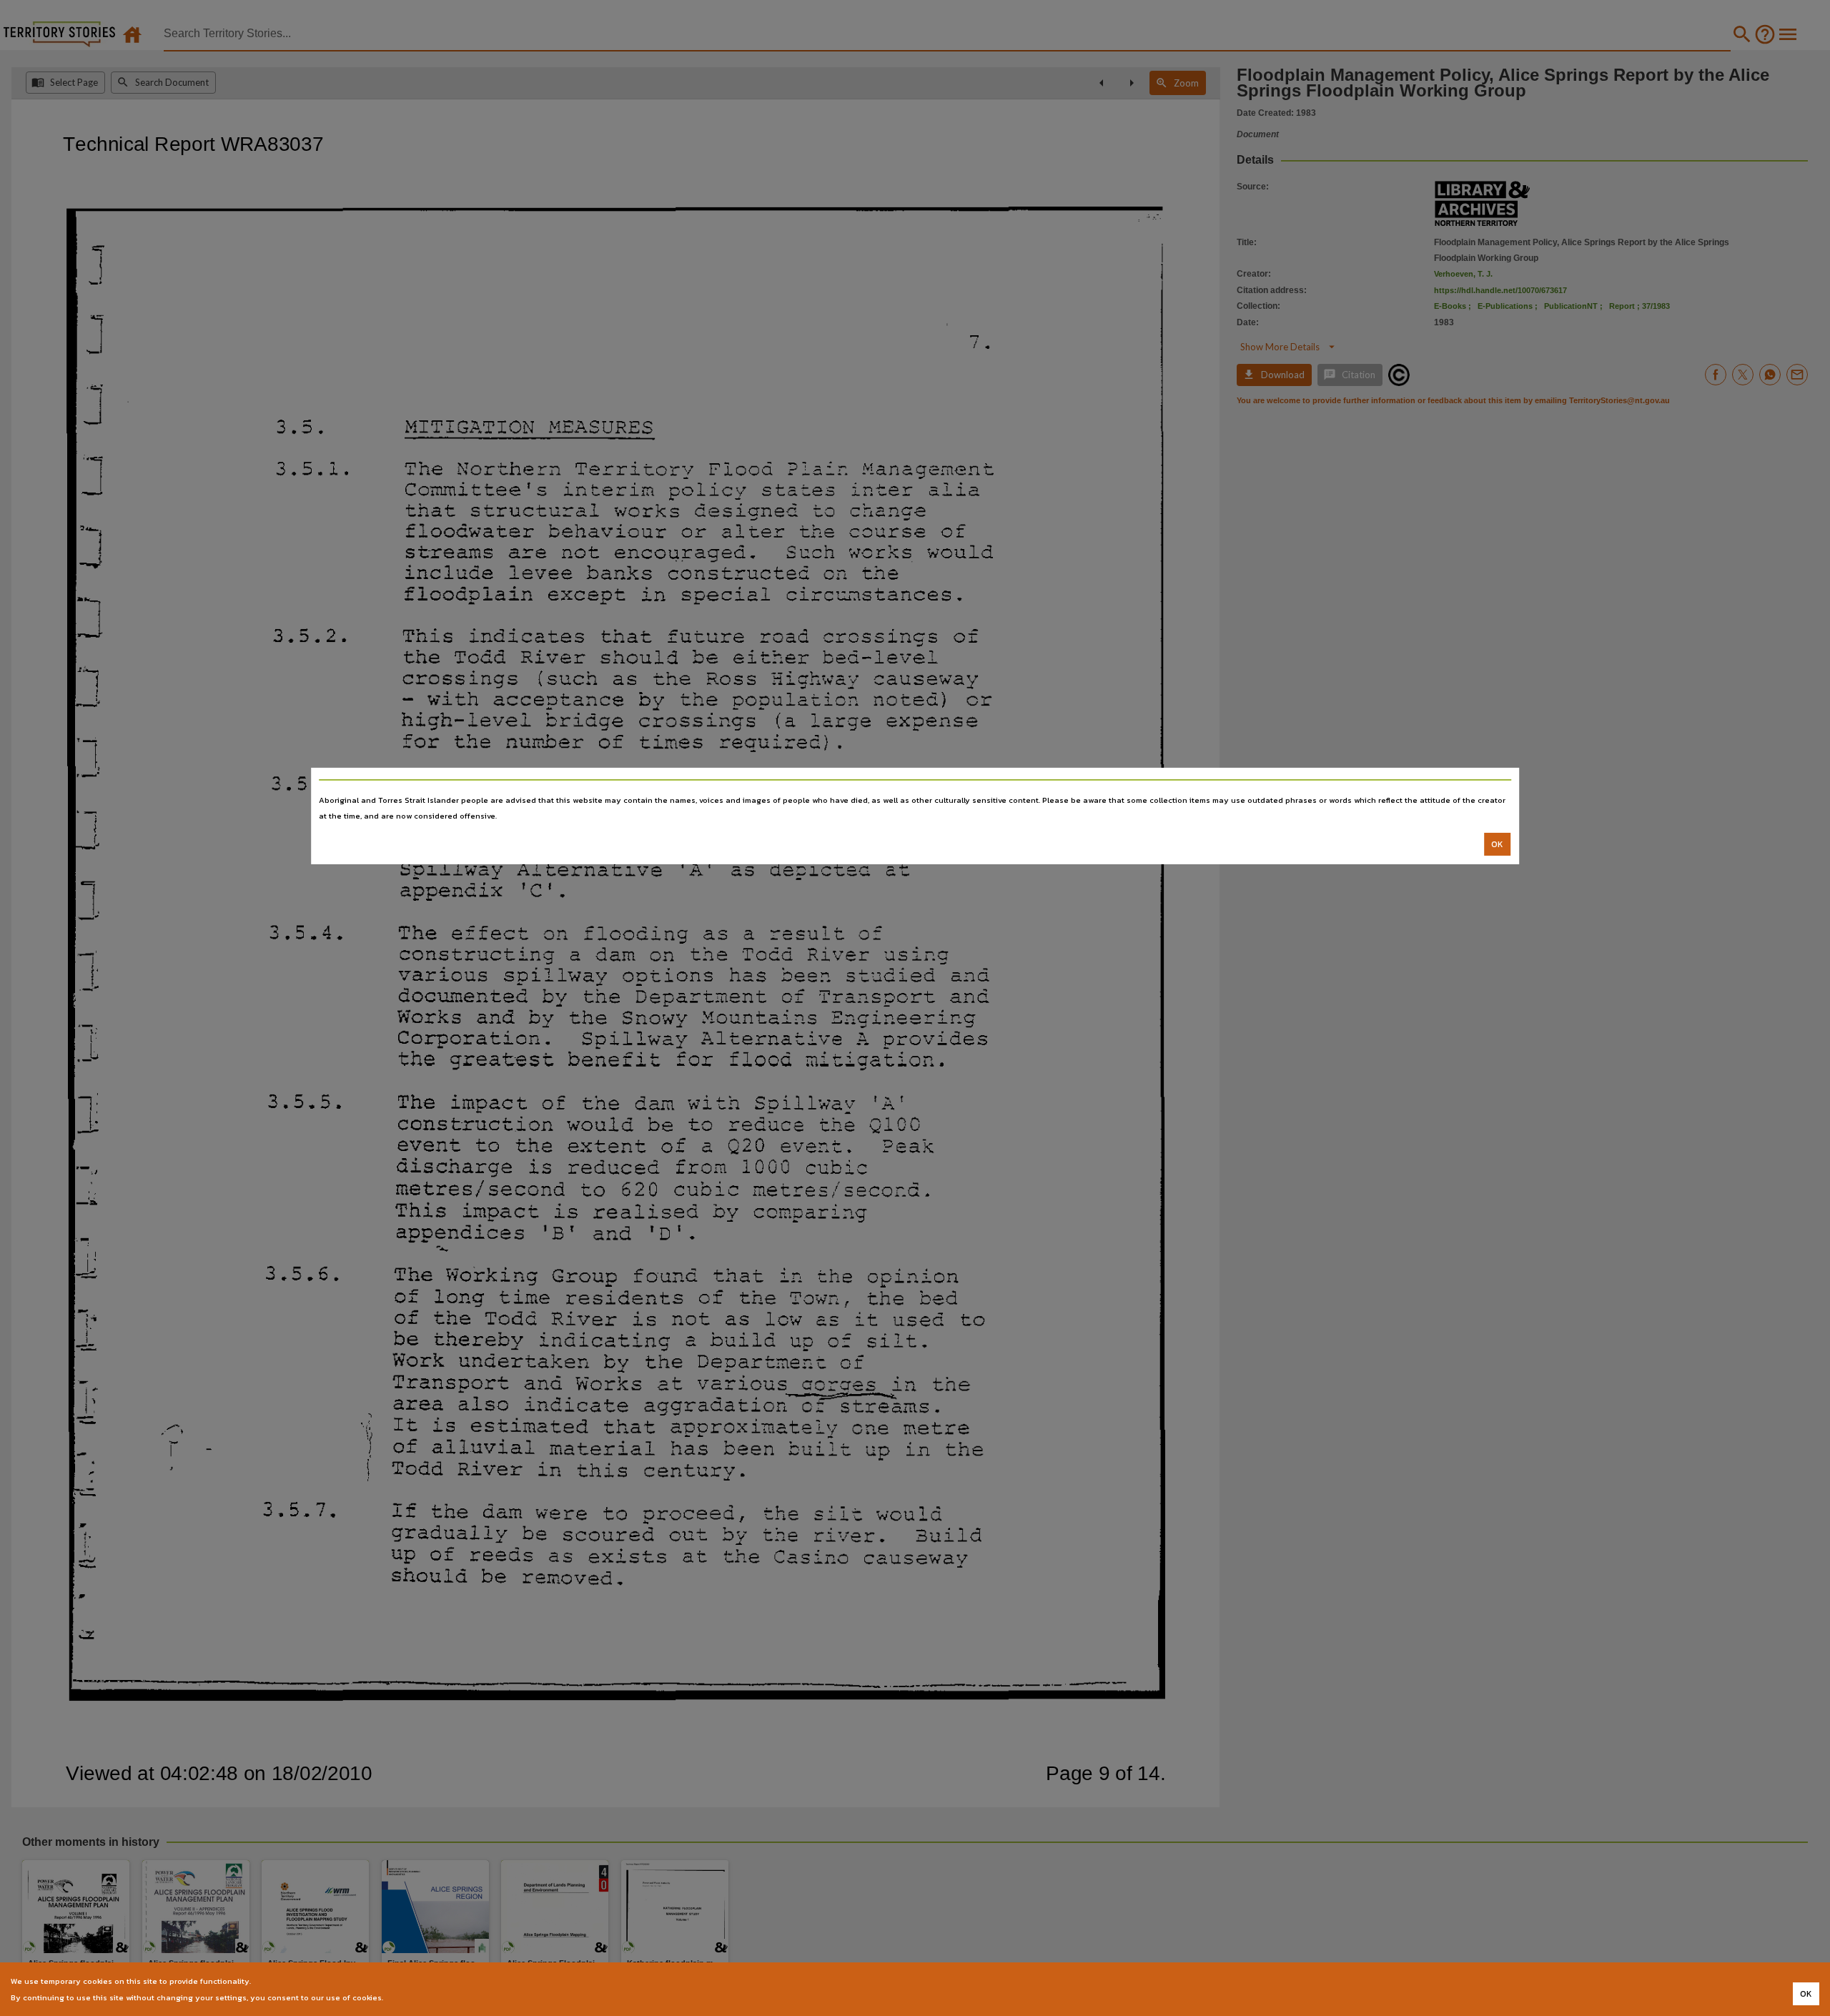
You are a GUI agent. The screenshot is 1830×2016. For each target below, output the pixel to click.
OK (1497, 844)
